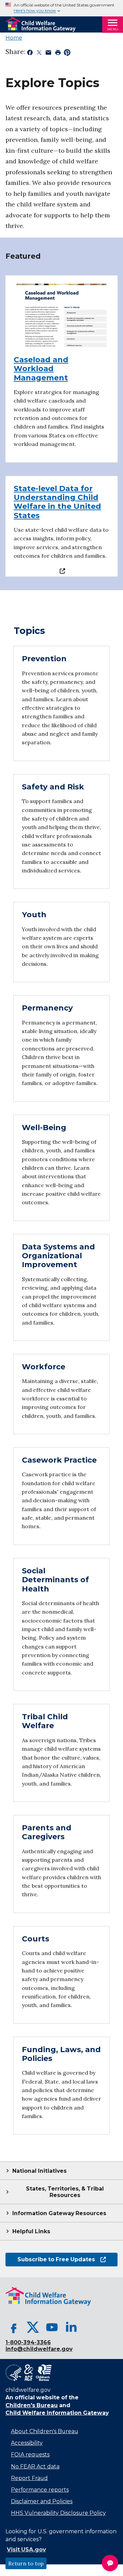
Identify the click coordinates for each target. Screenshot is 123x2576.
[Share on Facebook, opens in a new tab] (30, 54)
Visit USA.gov (26, 2550)
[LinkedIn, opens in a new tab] (71, 2327)
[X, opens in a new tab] (33, 2327)
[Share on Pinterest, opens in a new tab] (67, 54)
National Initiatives (39, 2171)
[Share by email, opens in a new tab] (48, 54)
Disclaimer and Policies (42, 2501)
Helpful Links (31, 2231)
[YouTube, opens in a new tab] (52, 2327)
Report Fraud (29, 2478)
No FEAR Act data (35, 2466)
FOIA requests (30, 2455)
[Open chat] (110, 2563)
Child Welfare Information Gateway (57, 2413)
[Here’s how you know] (61, 8)
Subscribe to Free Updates (50, 2259)
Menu (113, 29)
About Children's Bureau (45, 2431)
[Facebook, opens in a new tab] (14, 2327)
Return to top (26, 2563)
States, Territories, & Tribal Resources (65, 2192)
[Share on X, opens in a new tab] (39, 54)
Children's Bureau (32, 2405)
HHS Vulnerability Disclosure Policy (58, 2513)
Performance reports (40, 2490)
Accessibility (27, 2443)
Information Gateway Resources (59, 2213)
